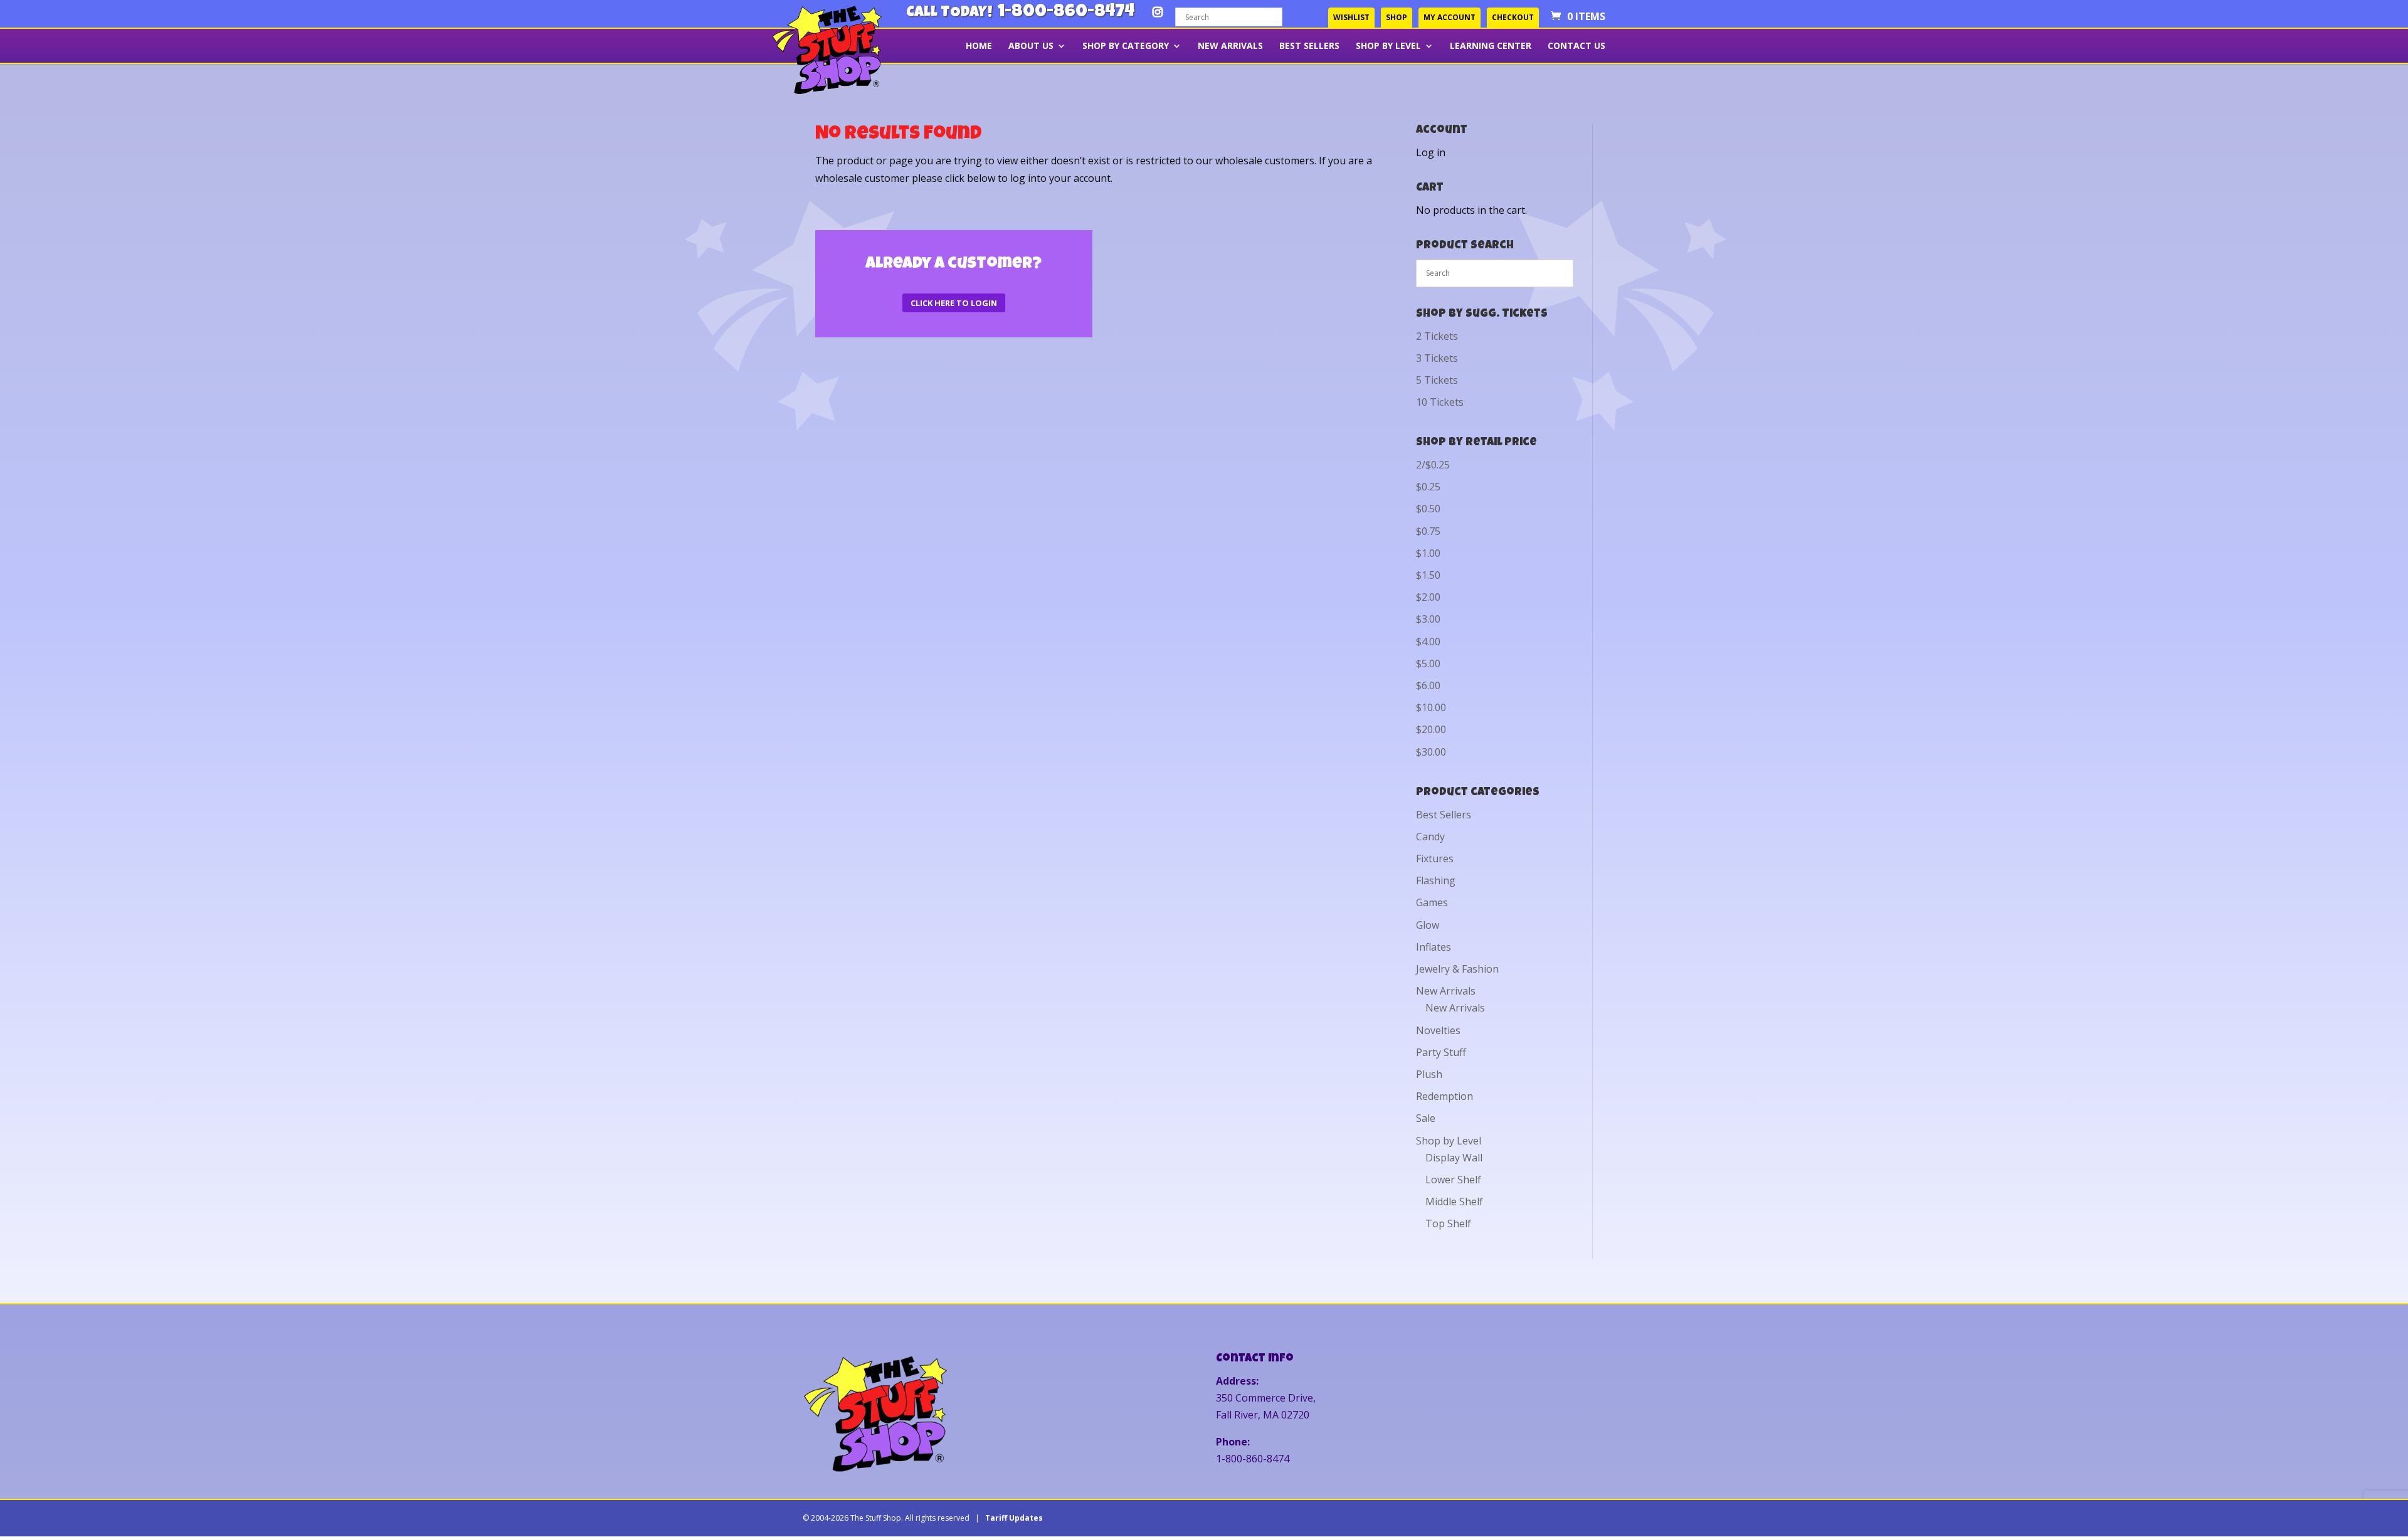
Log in (1431, 152)
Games (1432, 902)
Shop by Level (1388, 46)
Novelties (1438, 1030)
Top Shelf (1448, 1223)
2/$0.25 (1433, 465)
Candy (1430, 837)
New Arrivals (1230, 46)
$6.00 (1428, 685)
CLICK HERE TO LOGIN (954, 303)
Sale (1426, 1118)
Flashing (1436, 880)
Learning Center (1491, 46)
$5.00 (1428, 663)
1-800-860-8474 (1066, 13)
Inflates (1434, 947)
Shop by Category (1126, 46)
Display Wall (1454, 1158)
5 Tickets (1437, 380)
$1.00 (1428, 553)
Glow (1428, 925)
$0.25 (1428, 487)
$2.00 (1428, 597)
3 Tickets (1437, 358)
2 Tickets (1437, 336)
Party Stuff (1441, 1052)
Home (979, 46)
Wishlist (1351, 17)
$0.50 (1428, 509)
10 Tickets (1440, 402)
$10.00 (1431, 707)
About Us (1031, 46)
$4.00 (1428, 642)
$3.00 (1428, 619)
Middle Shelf (1454, 1202)
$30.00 (1431, 752)
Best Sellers (1309, 46)
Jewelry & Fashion (1457, 969)
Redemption (1444, 1096)
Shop (1397, 17)
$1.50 (1428, 575)
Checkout (1513, 17)
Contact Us (1576, 46)
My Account (1450, 17)
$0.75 (1428, 531)
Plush (1429, 1074)
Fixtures (1435, 858)
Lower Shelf (1453, 1180)
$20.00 (1431, 729)
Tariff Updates (1014, 1518)
